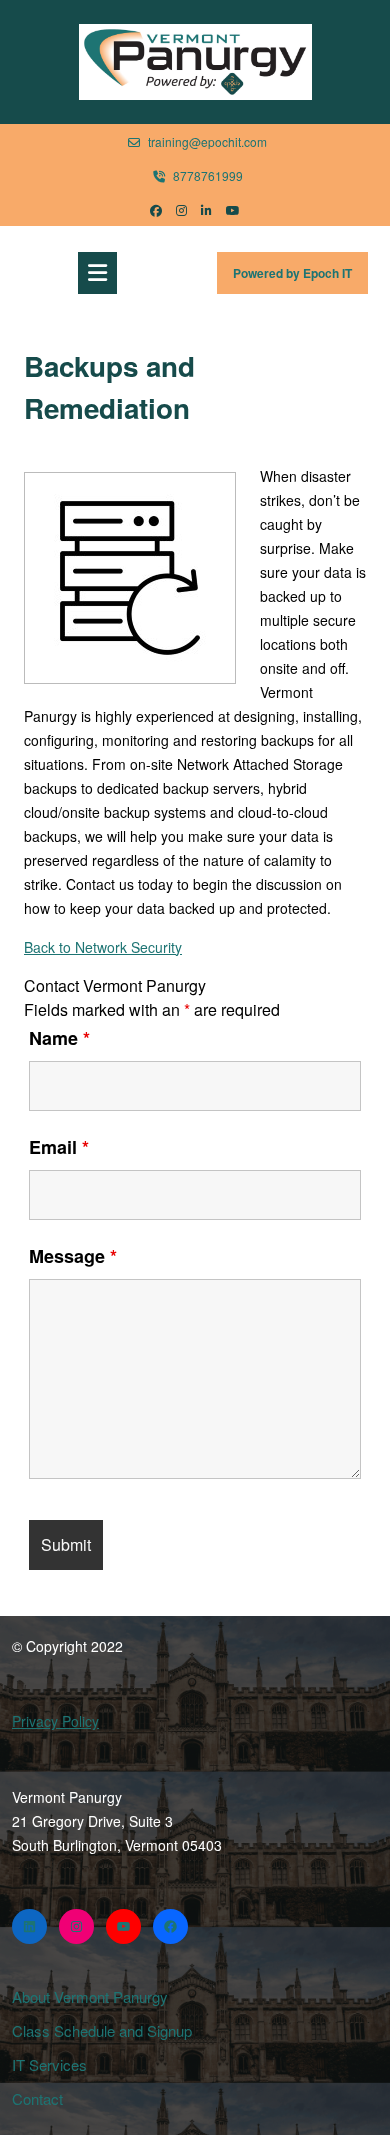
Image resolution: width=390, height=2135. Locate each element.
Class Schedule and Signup (102, 2030)
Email (59, 1147)
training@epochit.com (207, 141)
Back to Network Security (103, 947)
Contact (37, 2098)
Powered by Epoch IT (300, 278)
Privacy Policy (55, 1721)
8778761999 (208, 175)
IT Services (49, 2064)
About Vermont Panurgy (90, 1996)
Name (59, 1038)
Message (73, 1256)
